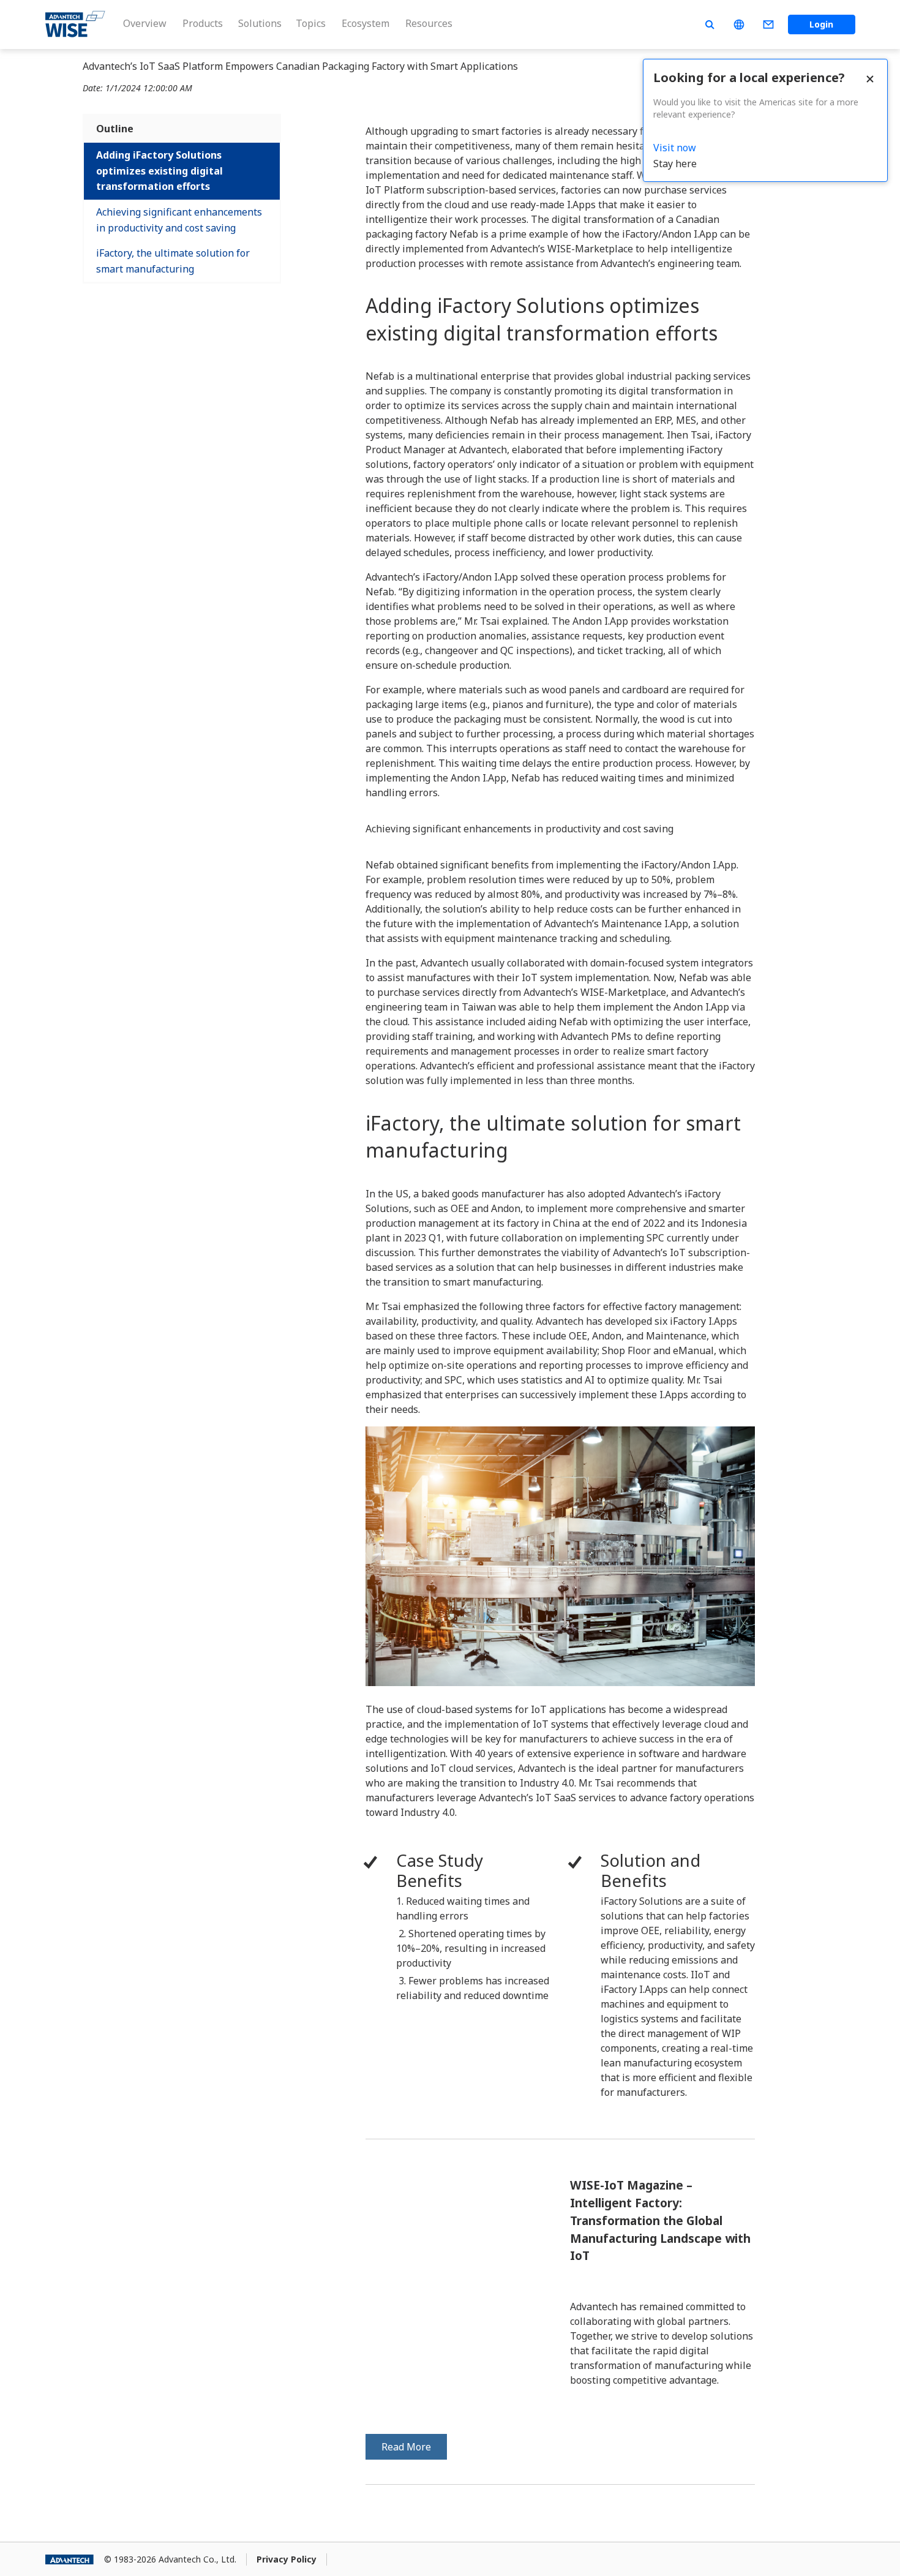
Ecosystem (366, 23)
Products (203, 23)
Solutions (260, 23)
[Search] (710, 24)
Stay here (675, 164)
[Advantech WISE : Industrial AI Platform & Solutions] (75, 24)
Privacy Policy (287, 2559)
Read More (406, 2447)
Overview (145, 23)
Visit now (675, 148)
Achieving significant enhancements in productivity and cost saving (179, 220)
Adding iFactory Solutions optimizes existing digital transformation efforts (159, 171)
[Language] (739, 24)
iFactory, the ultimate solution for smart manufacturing (173, 261)
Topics (311, 23)
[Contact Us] (768, 24)
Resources (429, 23)
